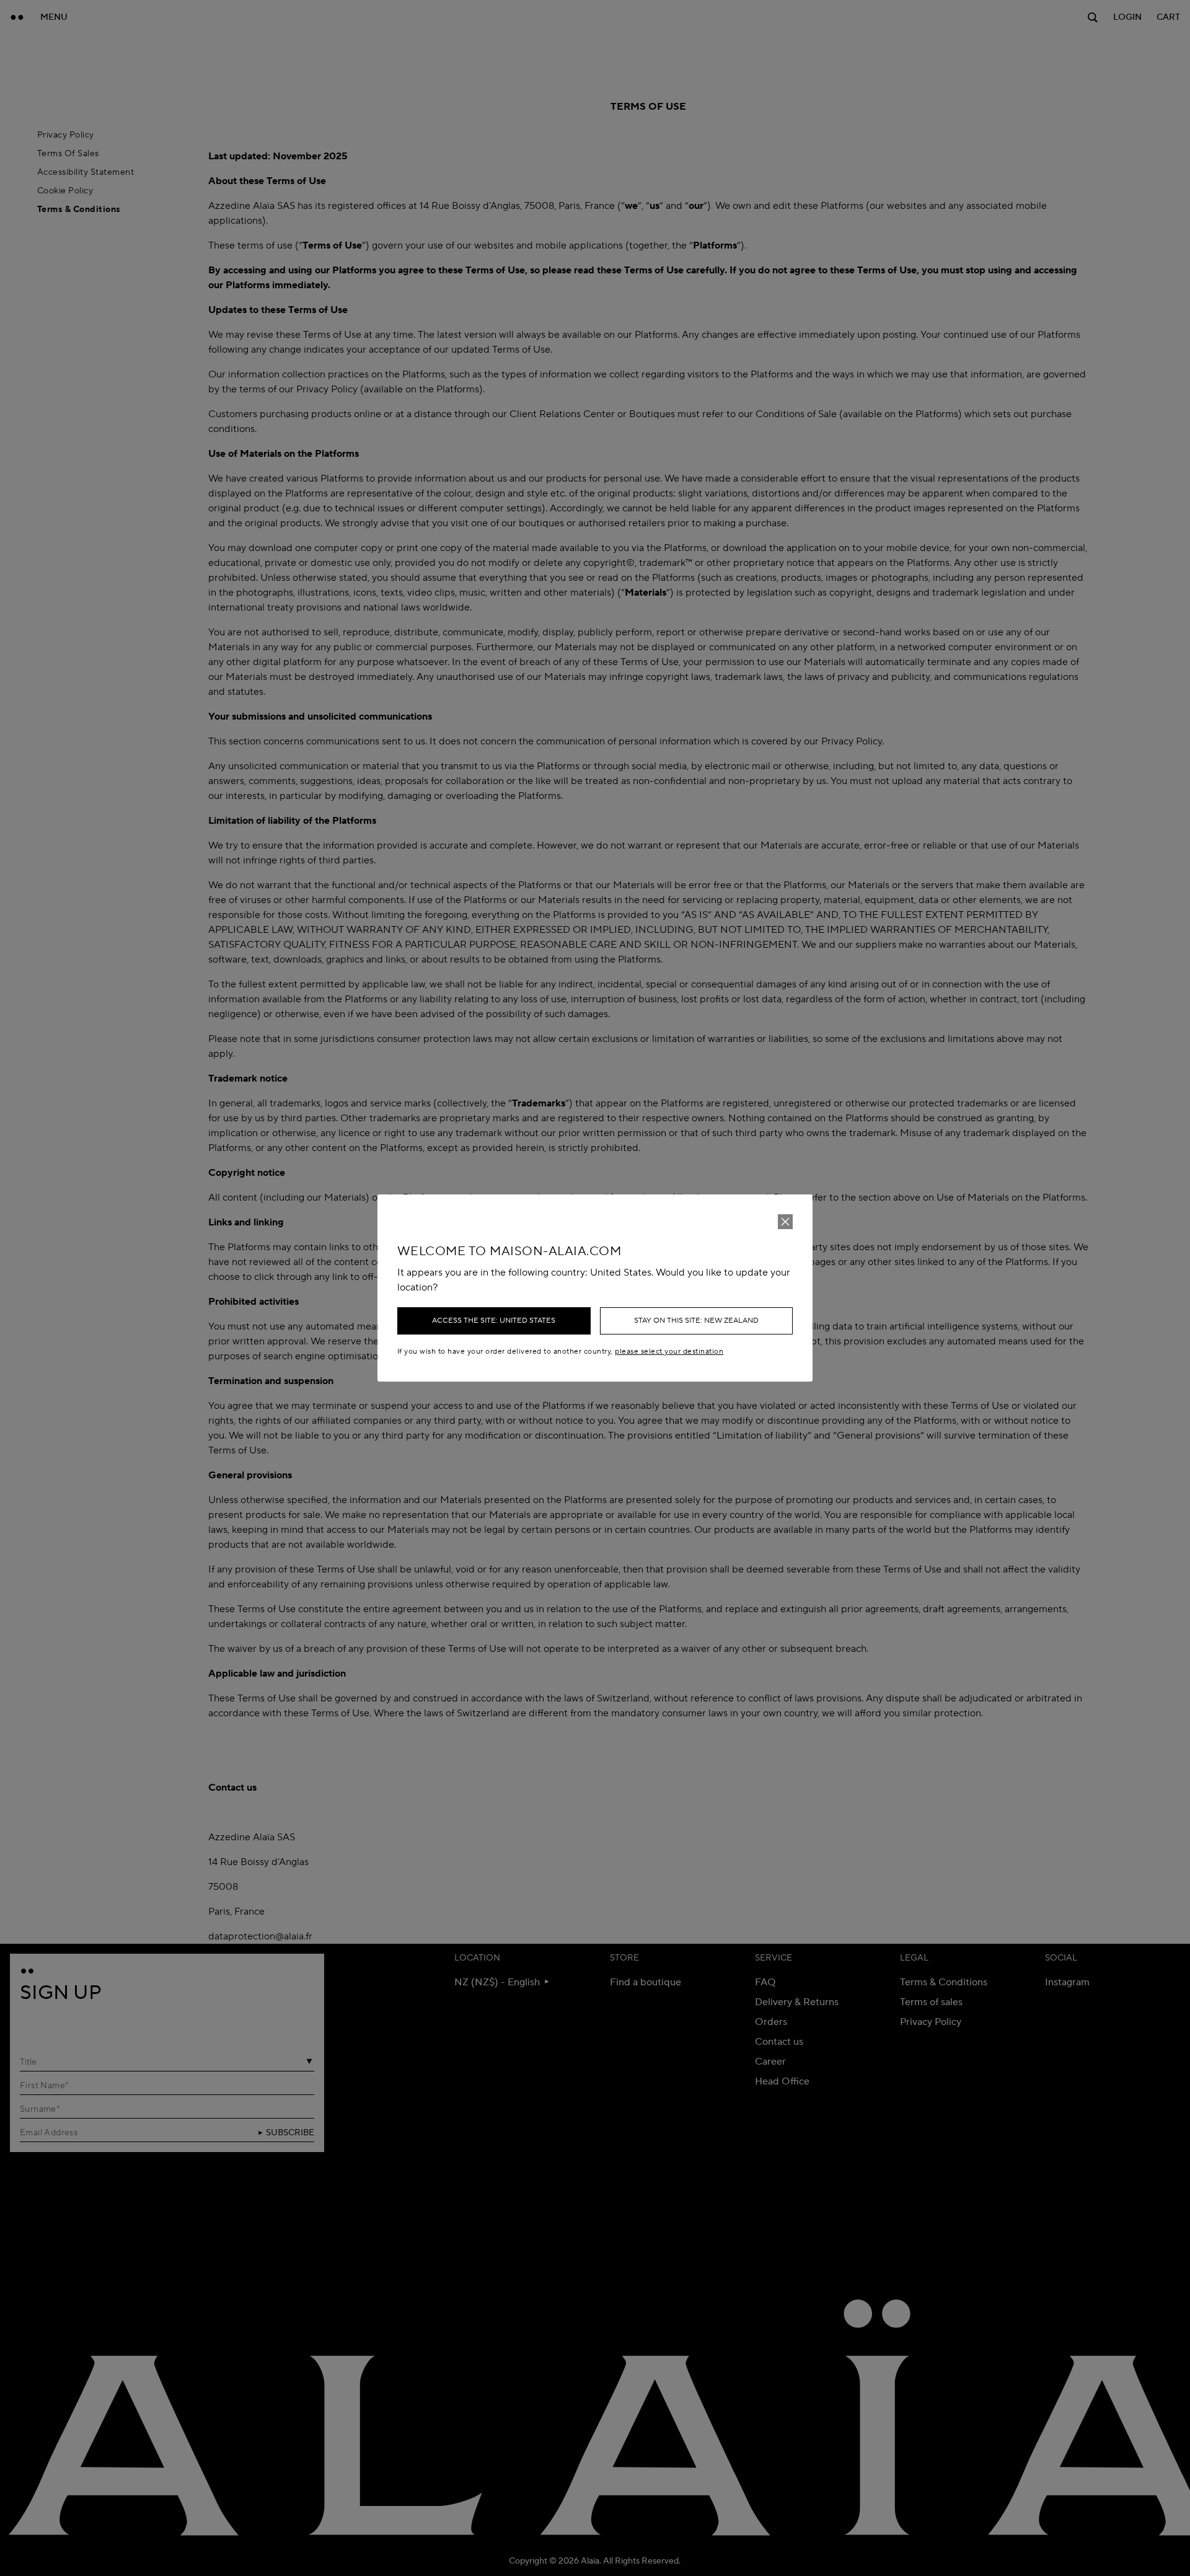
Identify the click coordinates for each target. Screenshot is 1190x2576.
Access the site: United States (494, 1321)
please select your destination (669, 1352)
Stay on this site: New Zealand (696, 1321)
